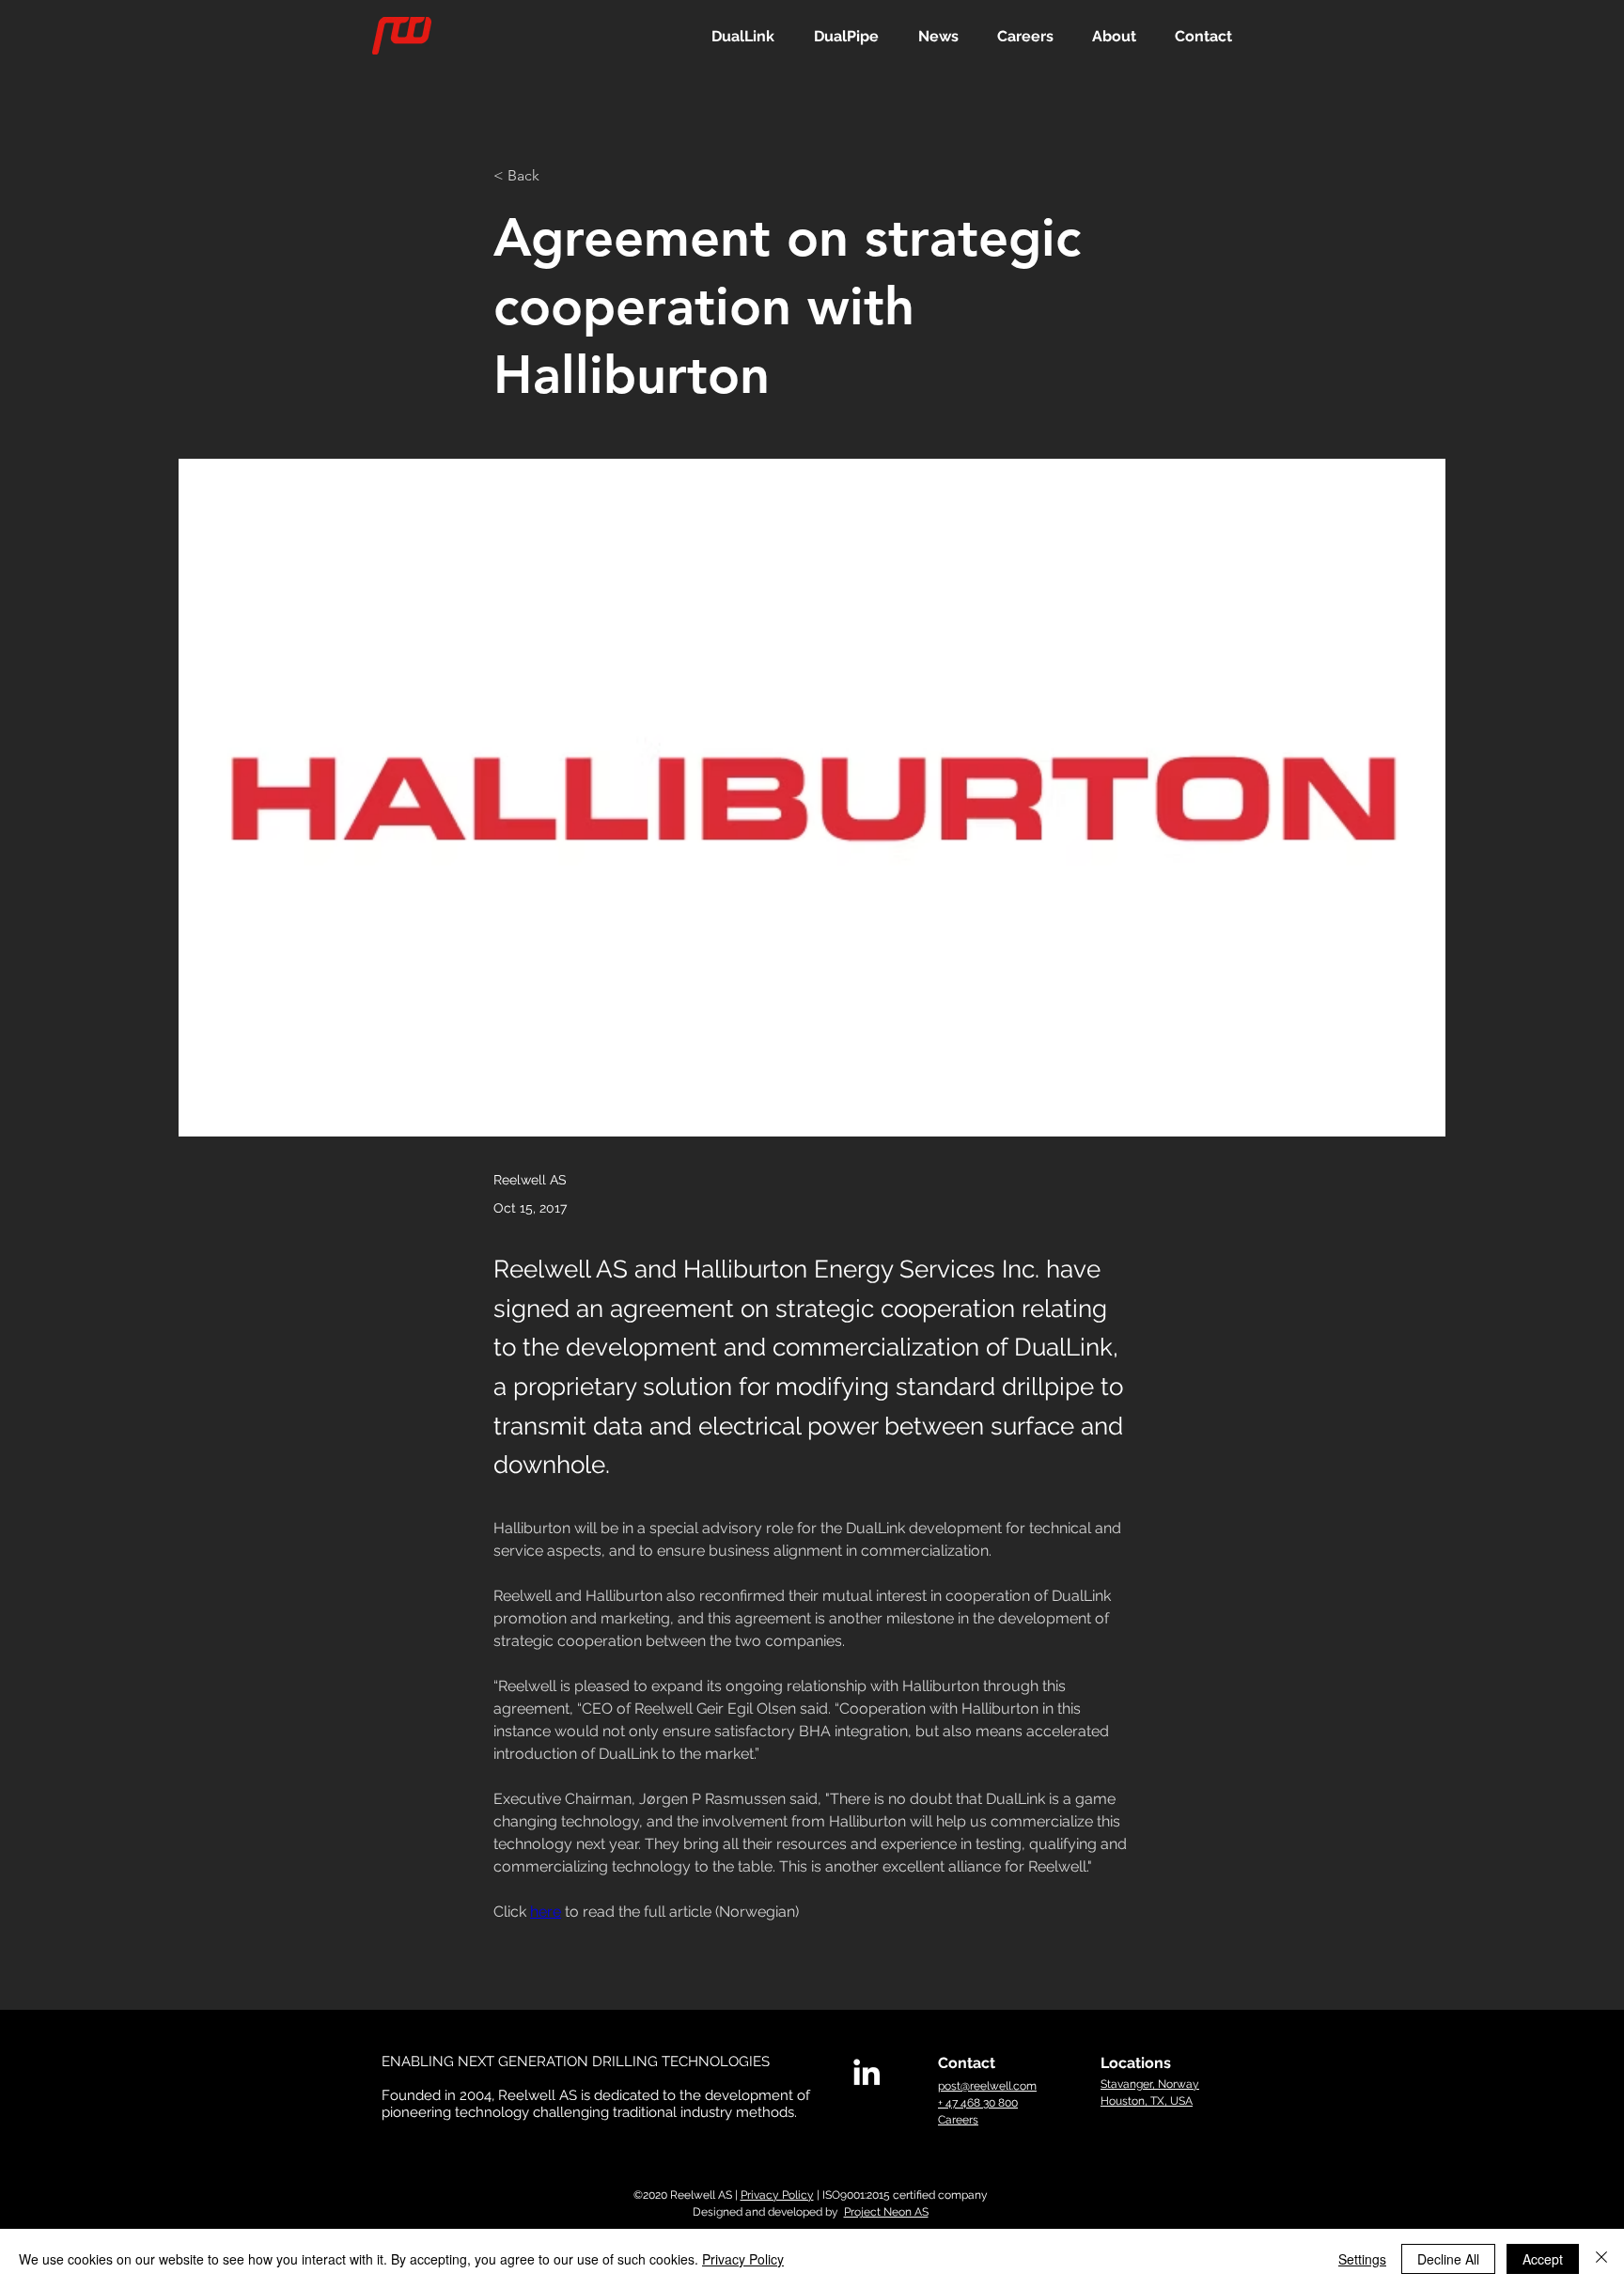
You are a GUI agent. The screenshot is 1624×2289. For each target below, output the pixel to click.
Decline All (1448, 2259)
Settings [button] (1362, 2259)
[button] (743, 36)
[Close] (1601, 2259)
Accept (1543, 2259)
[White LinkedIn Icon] (867, 2072)
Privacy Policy (777, 2195)
